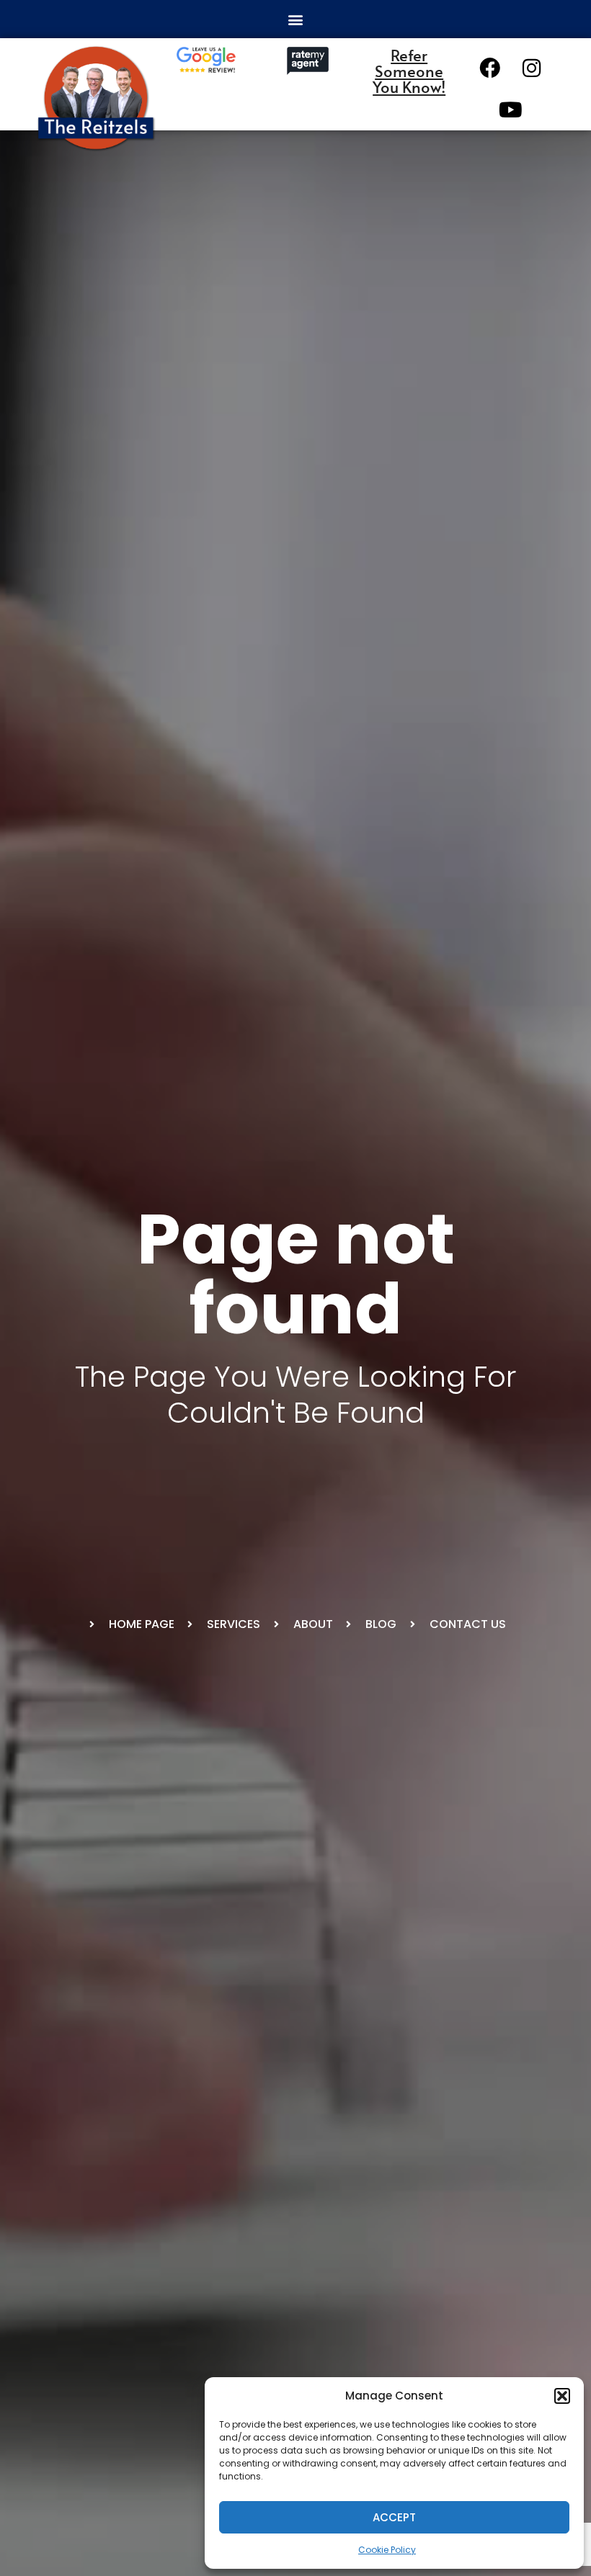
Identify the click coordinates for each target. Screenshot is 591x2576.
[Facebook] (490, 68)
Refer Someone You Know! (409, 71)
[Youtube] (511, 109)
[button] (562, 2396)
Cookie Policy (387, 2550)
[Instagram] (532, 68)
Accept (394, 2517)
